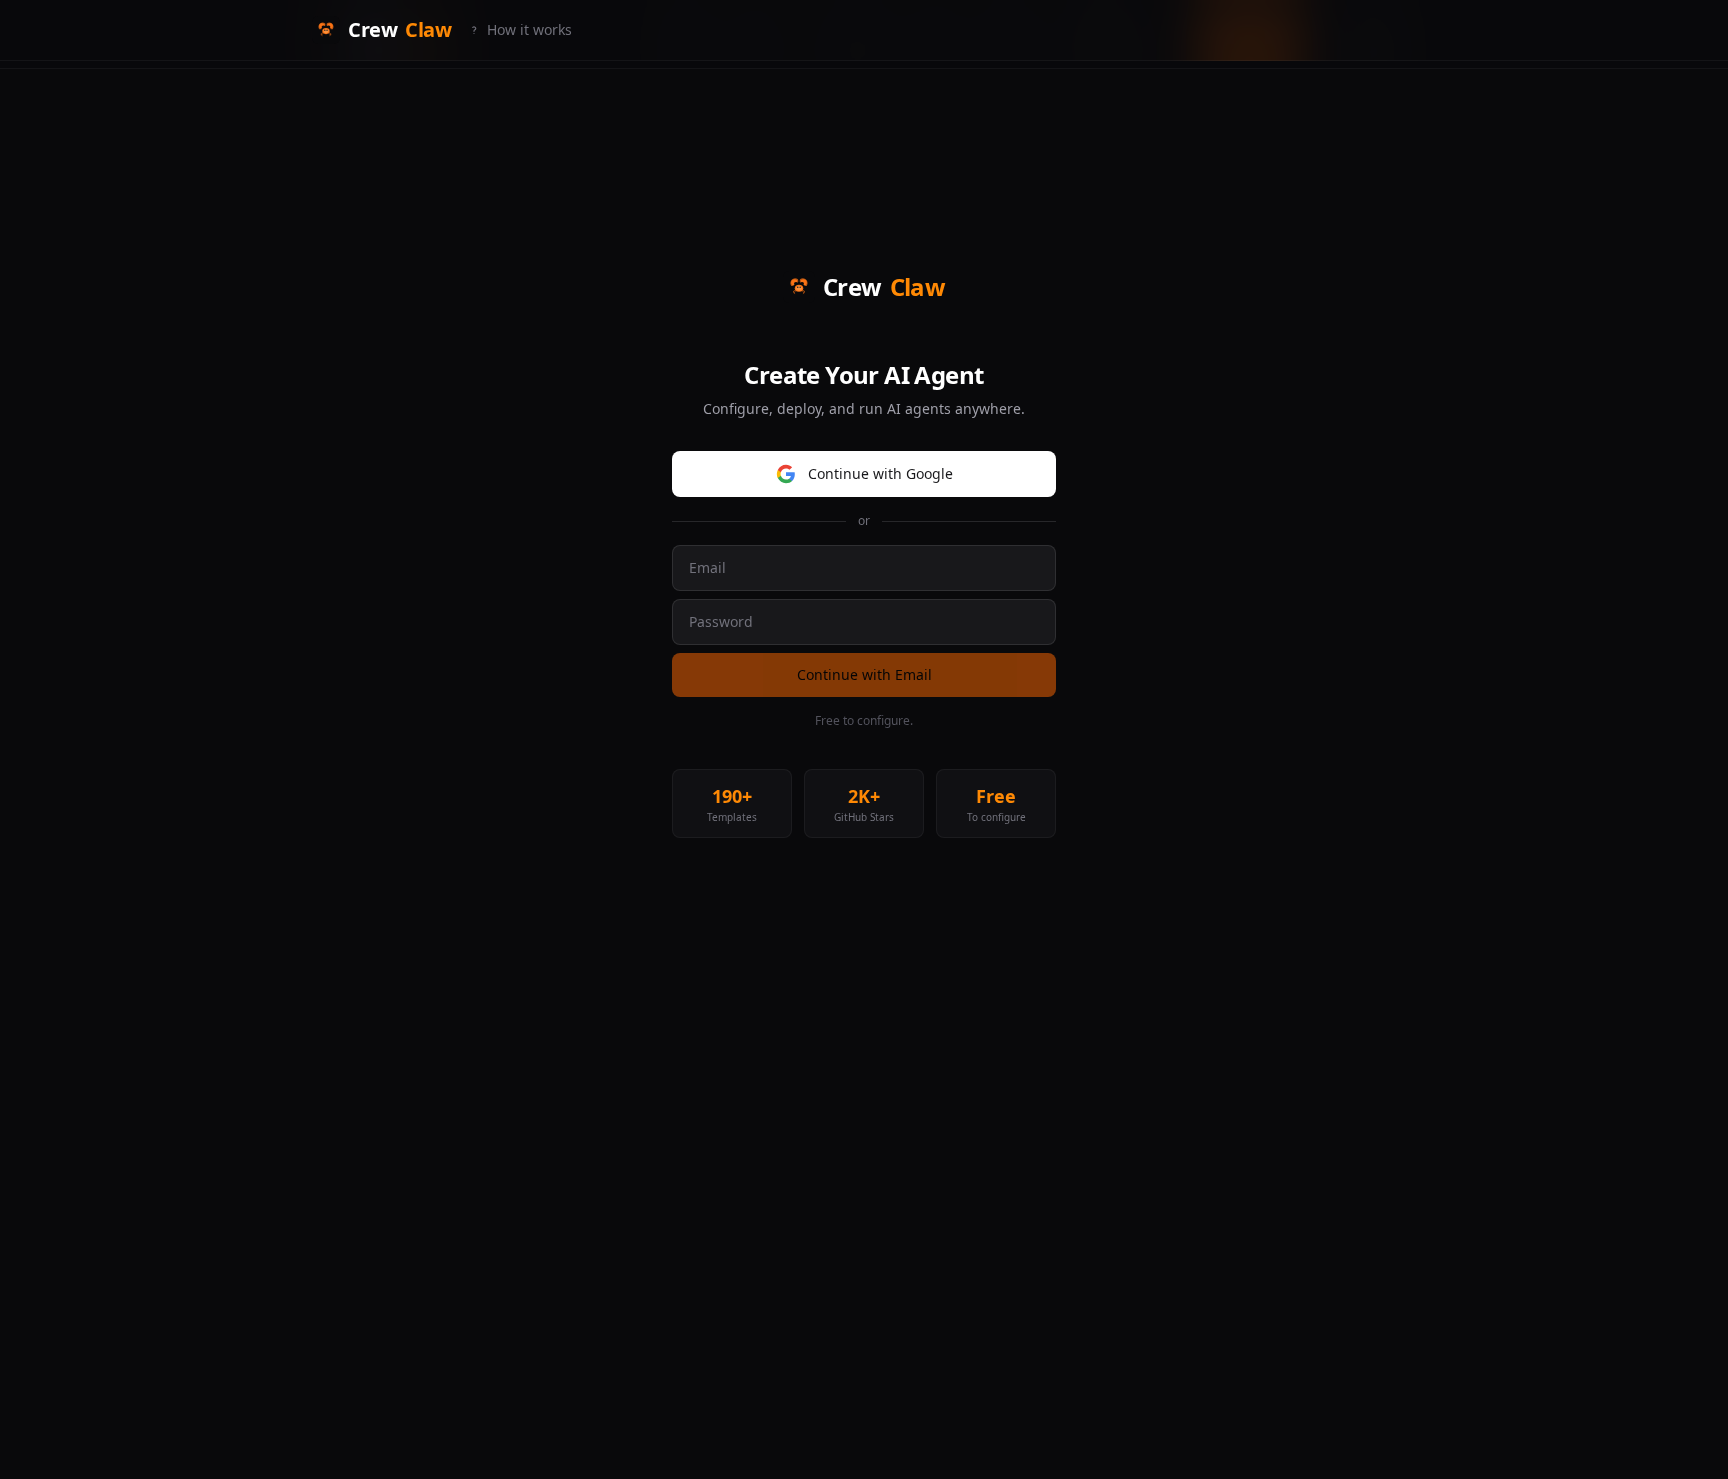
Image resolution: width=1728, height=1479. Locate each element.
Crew (399, 29)
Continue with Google (880, 473)
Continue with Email (864, 674)
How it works (529, 29)
